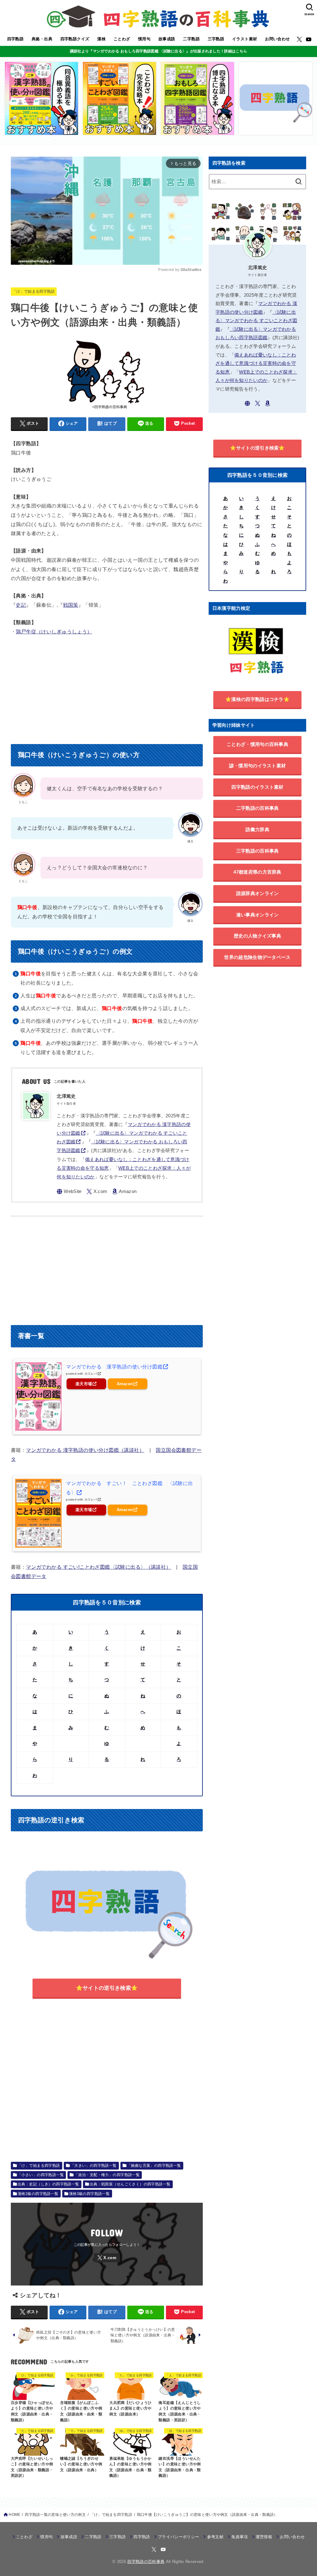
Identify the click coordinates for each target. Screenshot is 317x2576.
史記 (21, 605)
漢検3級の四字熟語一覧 (89, 2194)
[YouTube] (309, 39)
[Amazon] (124, 1192)
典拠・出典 (42, 39)
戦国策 (71, 605)
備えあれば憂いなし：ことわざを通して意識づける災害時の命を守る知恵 (256, 364)
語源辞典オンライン (258, 893)
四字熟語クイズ (75, 39)
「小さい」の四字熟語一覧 (41, 2175)
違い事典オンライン (258, 915)
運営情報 (264, 2537)
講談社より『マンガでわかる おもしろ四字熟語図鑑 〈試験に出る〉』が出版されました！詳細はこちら (158, 51)
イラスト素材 (245, 39)
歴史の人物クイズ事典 (257, 936)
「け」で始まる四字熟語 (34, 291)
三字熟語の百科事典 (258, 851)
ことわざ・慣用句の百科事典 (257, 744)
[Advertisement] (107, 688)
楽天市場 (84, 1384)
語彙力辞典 (257, 829)
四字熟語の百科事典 (146, 2562)
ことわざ (122, 39)
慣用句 (144, 39)
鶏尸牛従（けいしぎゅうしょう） (54, 632)
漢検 (101, 39)
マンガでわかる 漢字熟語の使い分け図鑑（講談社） (85, 1450)
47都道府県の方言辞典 (257, 872)
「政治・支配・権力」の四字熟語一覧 (107, 2175)
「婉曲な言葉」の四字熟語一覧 (154, 2166)
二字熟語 (191, 39)
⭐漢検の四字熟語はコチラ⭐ (257, 699)
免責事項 (239, 2537)
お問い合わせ (277, 39)
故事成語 (167, 39)
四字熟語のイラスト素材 (257, 787)
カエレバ (91, 1374)
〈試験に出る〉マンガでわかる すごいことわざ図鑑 (256, 321)
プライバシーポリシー (178, 2537)
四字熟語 (15, 39)
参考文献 (215, 2537)
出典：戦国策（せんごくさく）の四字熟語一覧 (130, 2184)
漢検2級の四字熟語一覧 (38, 2194)
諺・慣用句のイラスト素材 (258, 766)
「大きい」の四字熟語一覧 (94, 2166)
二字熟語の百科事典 (258, 808)
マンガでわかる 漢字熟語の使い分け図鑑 (114, 1367)
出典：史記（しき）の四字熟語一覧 (48, 2184)
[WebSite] (69, 1192)
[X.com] (299, 39)
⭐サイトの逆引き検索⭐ (107, 1988)
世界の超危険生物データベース (257, 957)
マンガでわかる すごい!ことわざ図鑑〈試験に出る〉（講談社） (98, 1567)
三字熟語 (216, 39)
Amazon (125, 1384)
